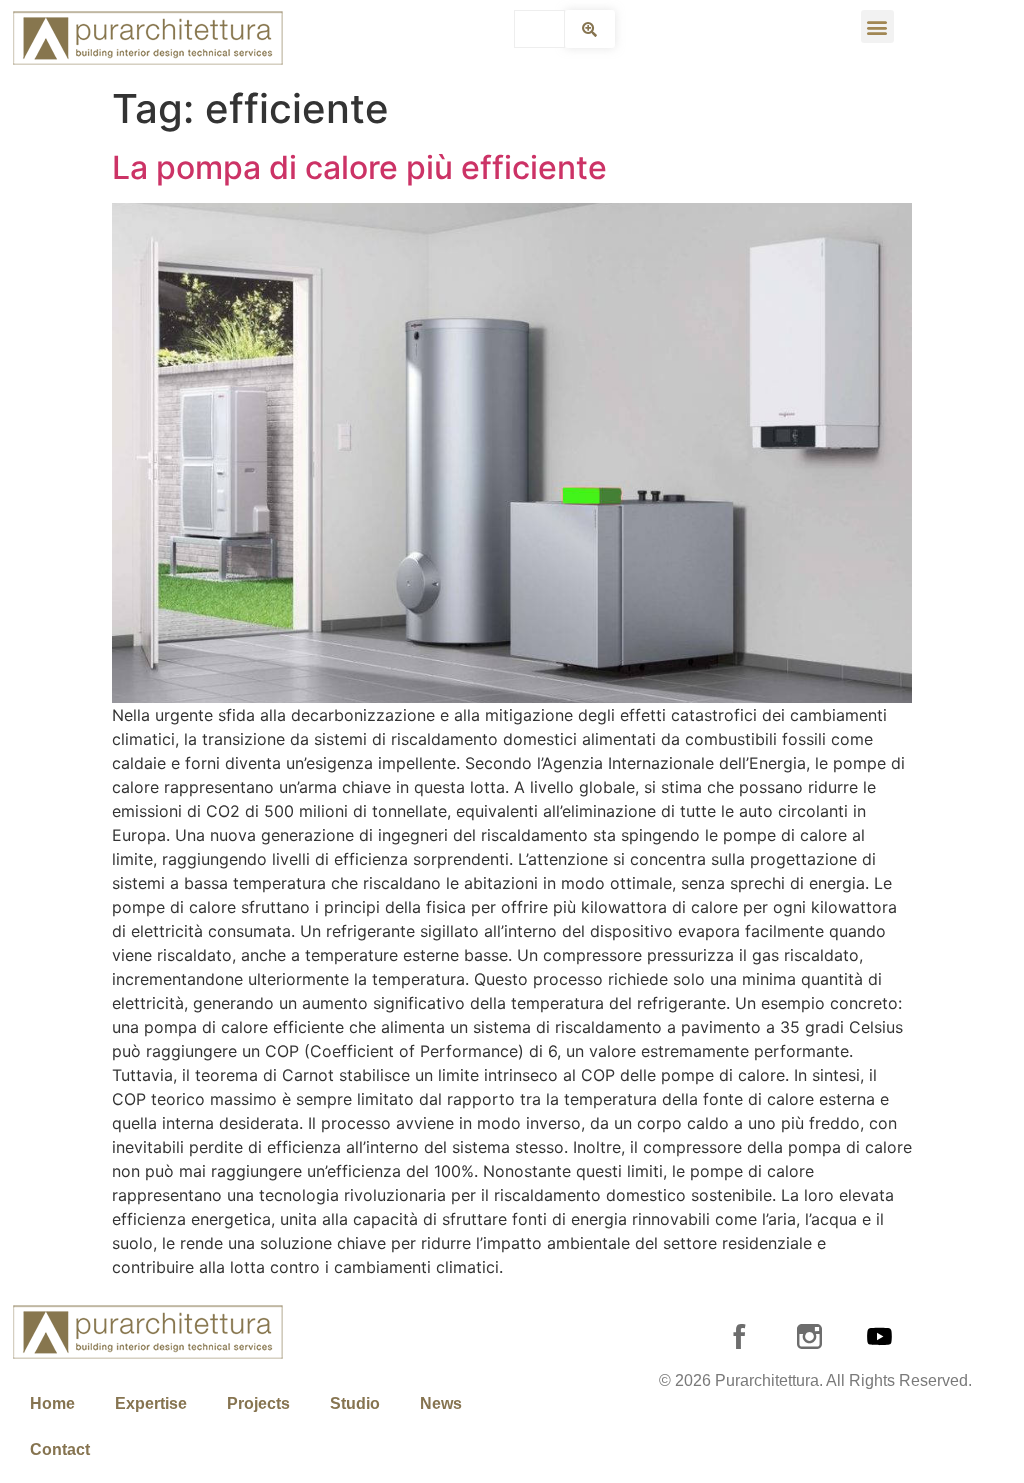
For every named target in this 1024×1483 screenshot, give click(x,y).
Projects (258, 1403)
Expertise (151, 1403)
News (441, 1403)
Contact (60, 1449)
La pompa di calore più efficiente (359, 167)
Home (52, 1403)
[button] (877, 26)
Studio (355, 1403)
